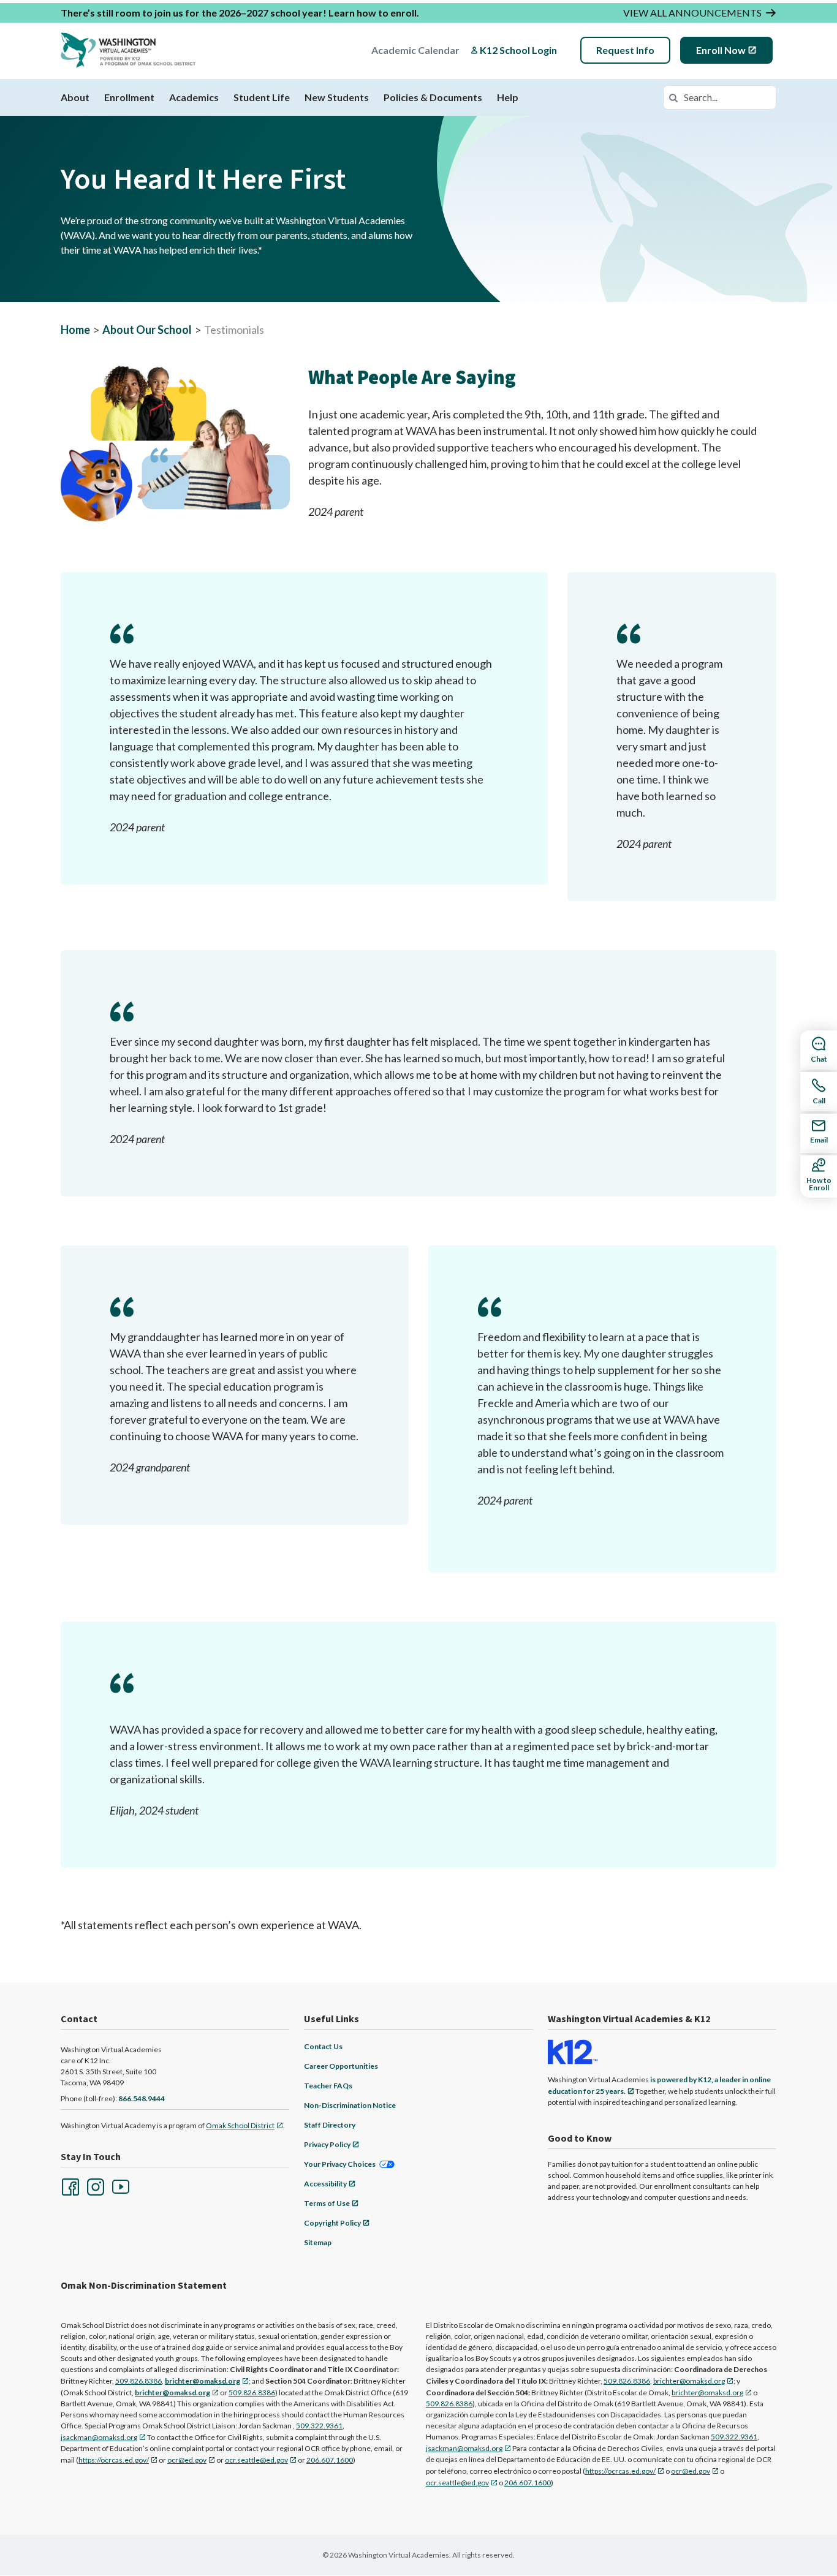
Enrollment (129, 97)
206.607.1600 (330, 2460)
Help (508, 97)
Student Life (262, 97)
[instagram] (94, 2186)
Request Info (625, 50)
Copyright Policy (332, 2223)
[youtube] (119, 2186)
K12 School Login (518, 50)
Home (75, 330)
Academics (194, 97)
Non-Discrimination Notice (350, 2105)
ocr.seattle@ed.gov (256, 2460)
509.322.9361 (319, 2426)
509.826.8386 (138, 2381)
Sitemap (318, 2242)
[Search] (673, 97)
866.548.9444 (142, 2098)
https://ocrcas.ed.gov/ (114, 2460)
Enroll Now (721, 50)
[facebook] (69, 2186)
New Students (337, 97)
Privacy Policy (327, 2144)
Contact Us (323, 2046)
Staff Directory (330, 2125)
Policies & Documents (433, 97)
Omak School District (240, 2125)
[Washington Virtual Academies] (128, 50)
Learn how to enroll (373, 13)
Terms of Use (327, 2203)
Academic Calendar (415, 50)
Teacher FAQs (328, 2086)
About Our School (147, 330)
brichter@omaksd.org (689, 2381)
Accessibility (325, 2184)
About (75, 97)
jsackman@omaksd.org (99, 2437)
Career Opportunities (341, 2066)
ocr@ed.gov (187, 2460)
